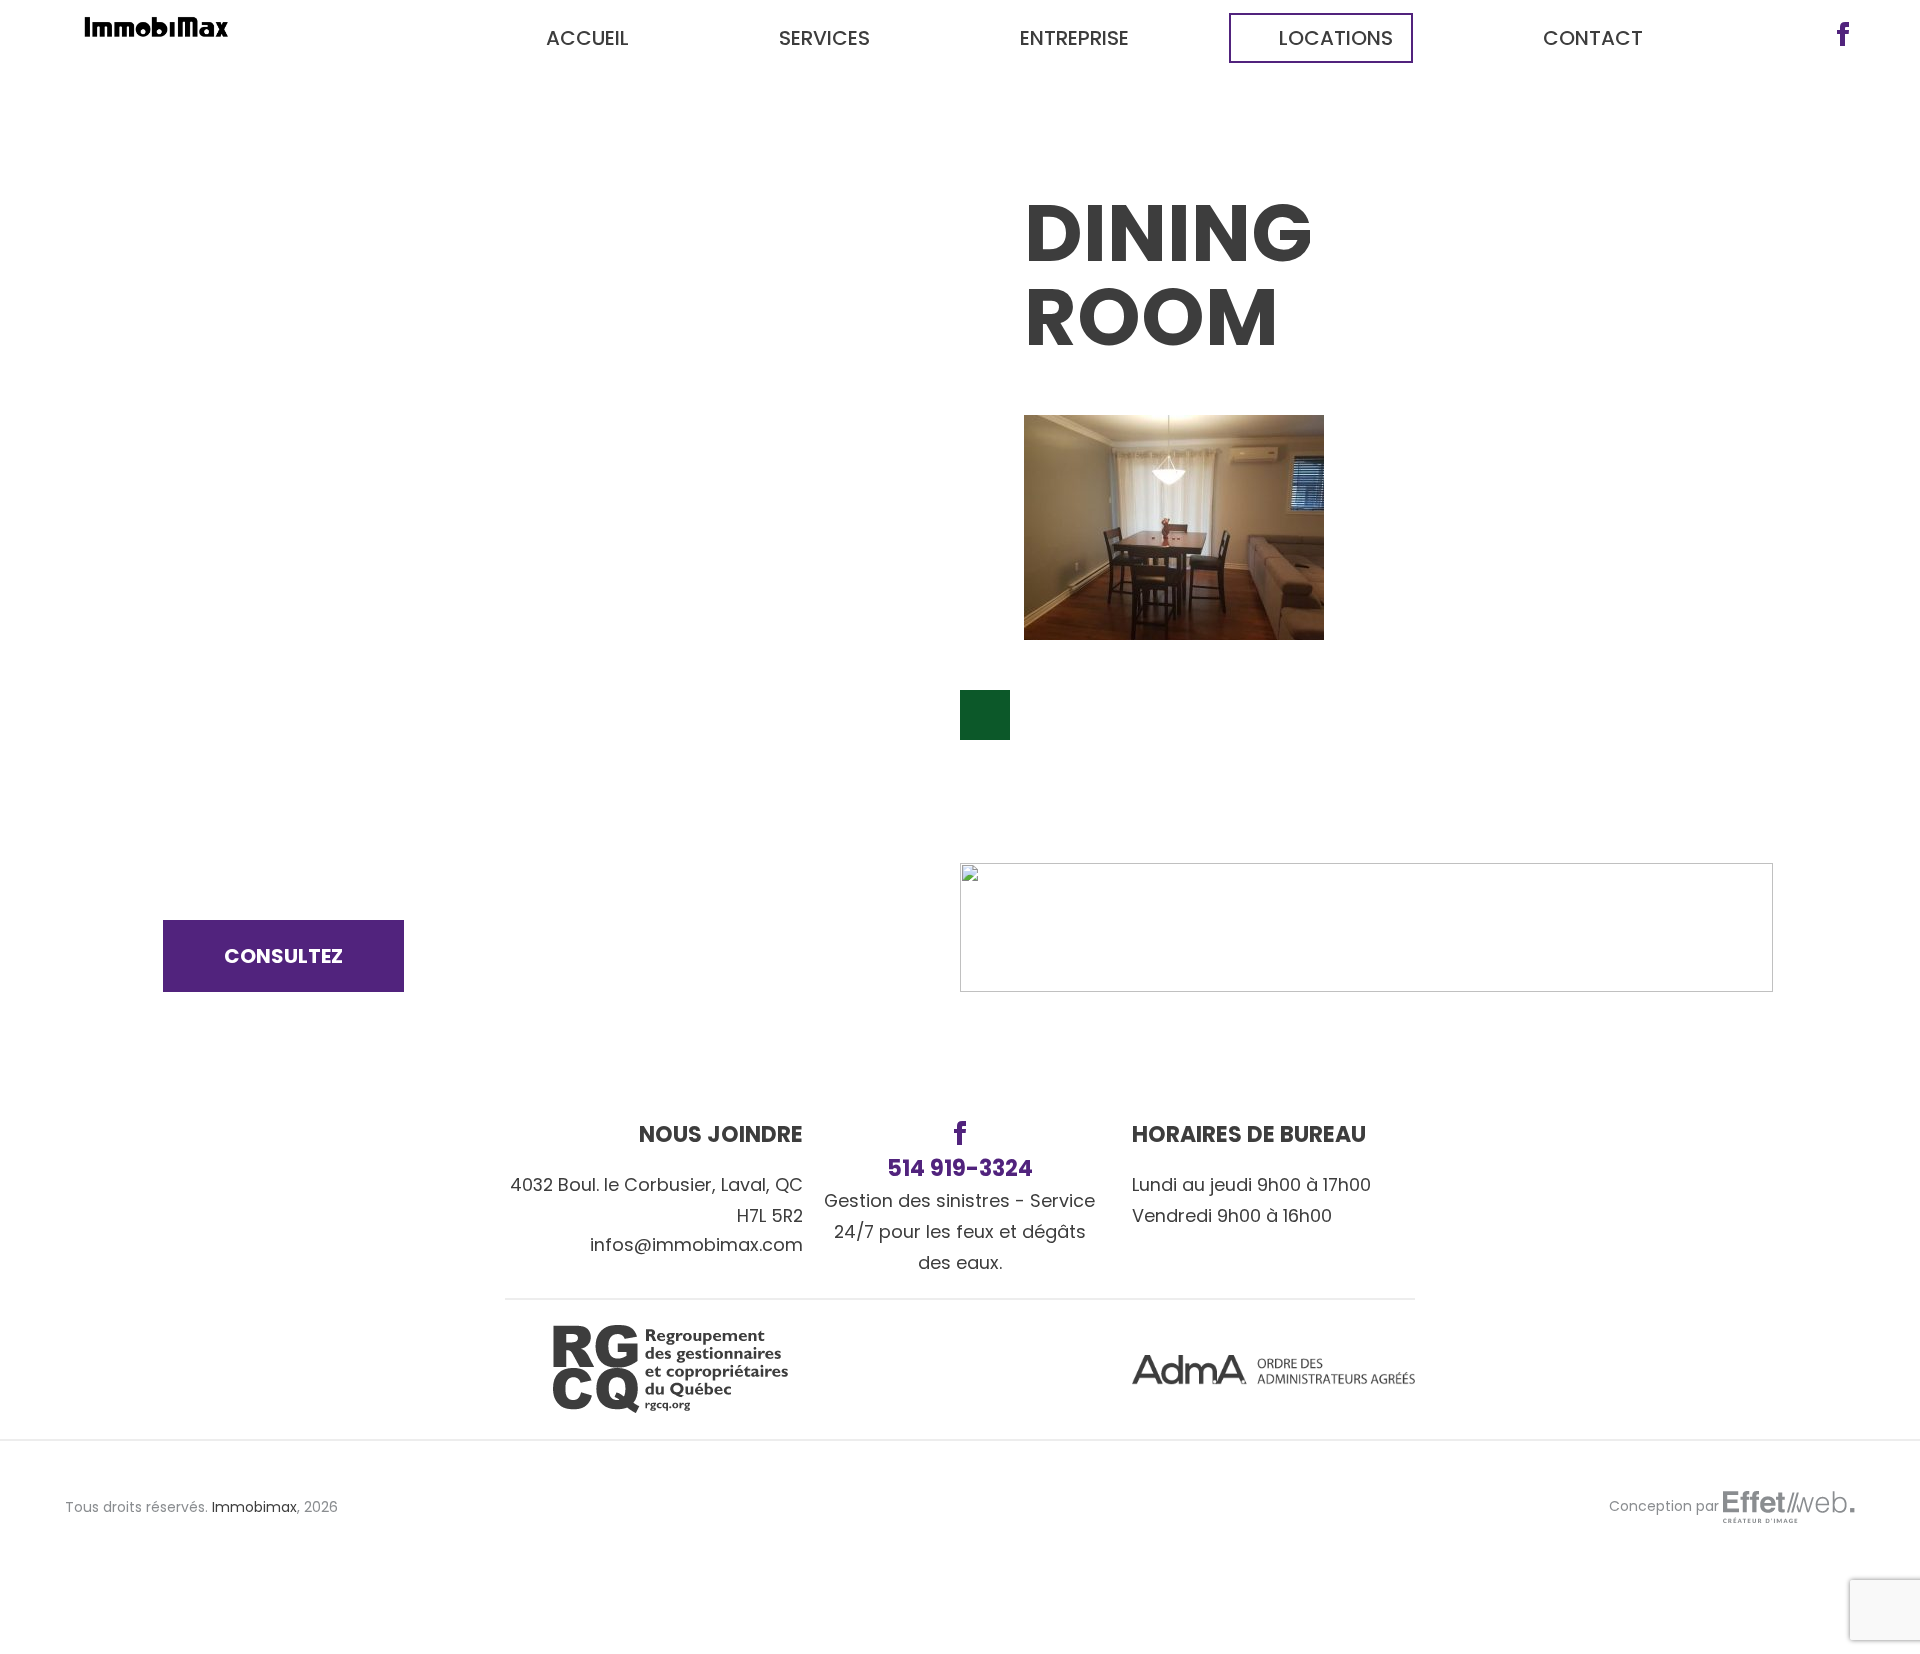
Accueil (587, 38)
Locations (1336, 38)
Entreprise (1074, 38)
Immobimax (254, 1507)
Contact (1593, 38)
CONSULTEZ (283, 956)
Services (824, 38)
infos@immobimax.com (696, 1244)
